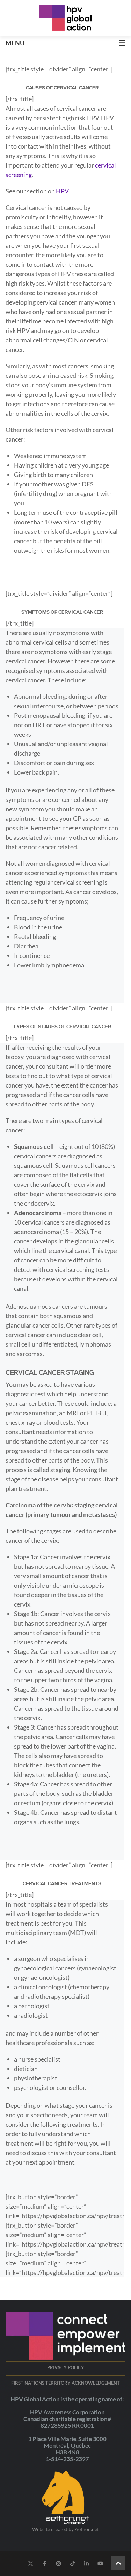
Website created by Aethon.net (65, 2529)
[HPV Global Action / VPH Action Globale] (66, 18)
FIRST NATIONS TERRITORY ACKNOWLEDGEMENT (65, 2383)
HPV (62, 191)
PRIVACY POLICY (66, 2367)
